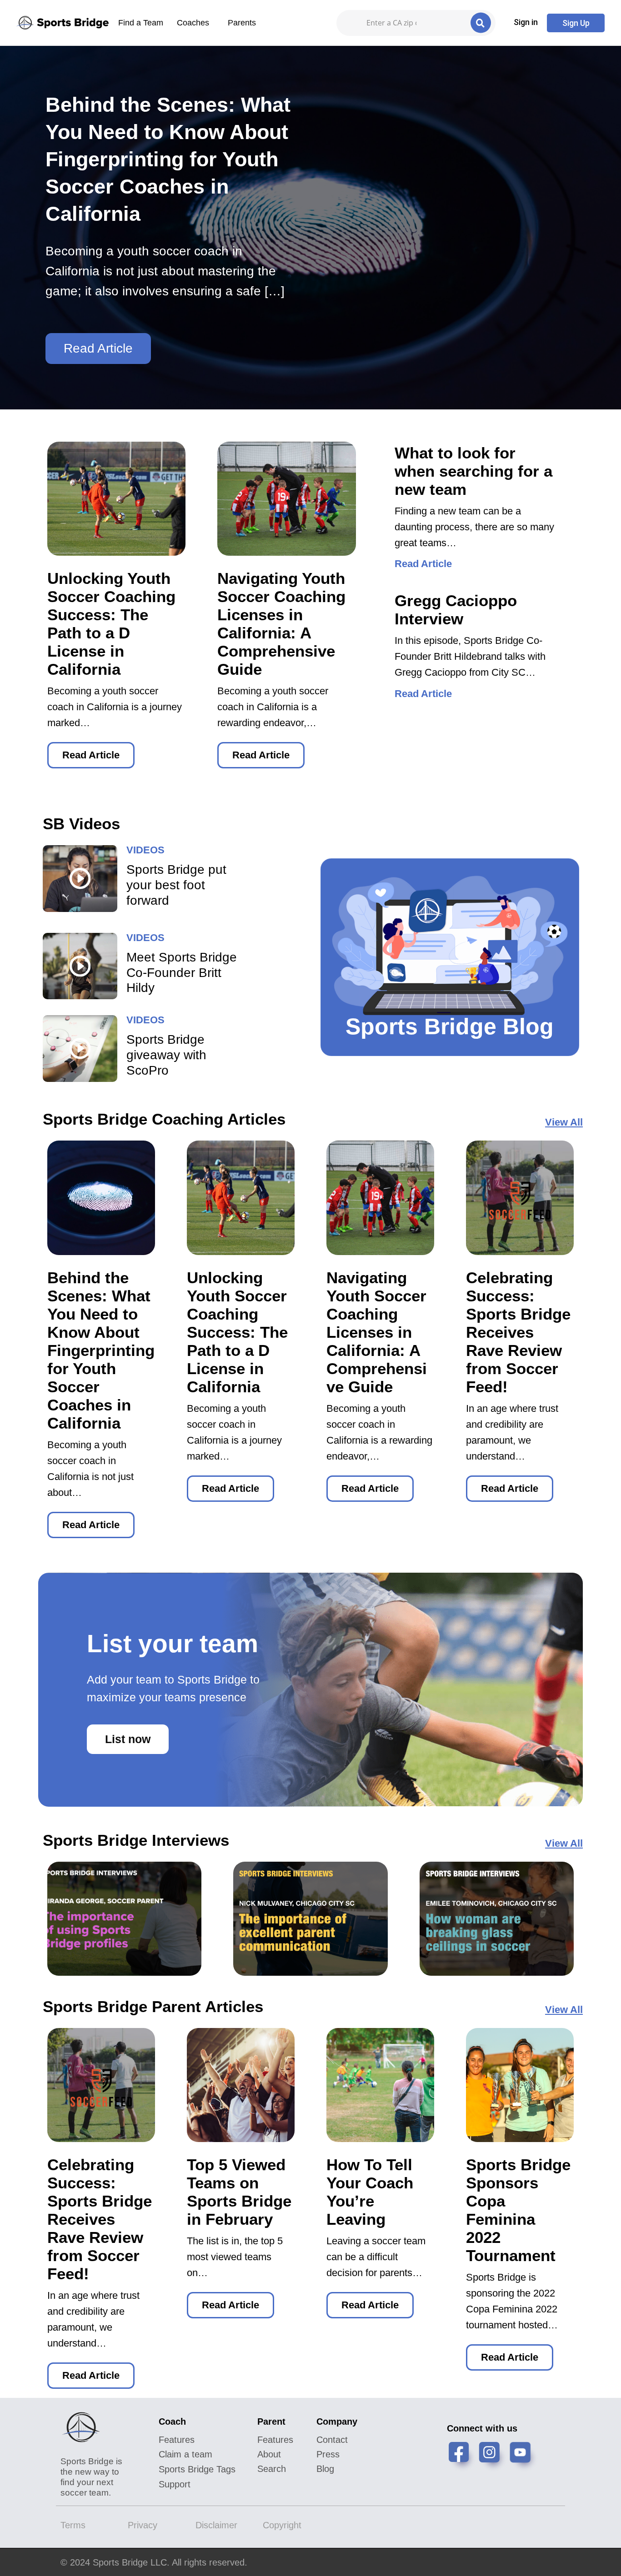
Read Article (98, 348)
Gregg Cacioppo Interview (456, 610)
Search (272, 2469)
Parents (242, 23)
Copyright (282, 2525)
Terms (73, 2525)
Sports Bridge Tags (197, 2469)
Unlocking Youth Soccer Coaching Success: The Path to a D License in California (111, 624)
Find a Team (141, 23)
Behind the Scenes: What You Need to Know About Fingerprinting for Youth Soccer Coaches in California (101, 1350)
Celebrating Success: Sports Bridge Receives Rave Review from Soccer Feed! (518, 1332)
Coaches (193, 23)
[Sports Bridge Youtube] (524, 2457)
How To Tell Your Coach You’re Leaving (370, 2192)
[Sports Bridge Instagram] (493, 2457)
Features (177, 2440)
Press (328, 2454)
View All (564, 1122)
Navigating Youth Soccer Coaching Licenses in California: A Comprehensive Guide (281, 624)
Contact (332, 2440)
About (269, 2454)
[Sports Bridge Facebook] (462, 2457)
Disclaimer (216, 2525)
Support (175, 2484)
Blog (325, 2469)
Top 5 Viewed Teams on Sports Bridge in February (239, 2192)
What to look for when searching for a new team (473, 471)
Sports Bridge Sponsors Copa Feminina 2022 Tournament (518, 2210)
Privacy (143, 2525)
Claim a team (185, 2454)
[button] (526, 22)
